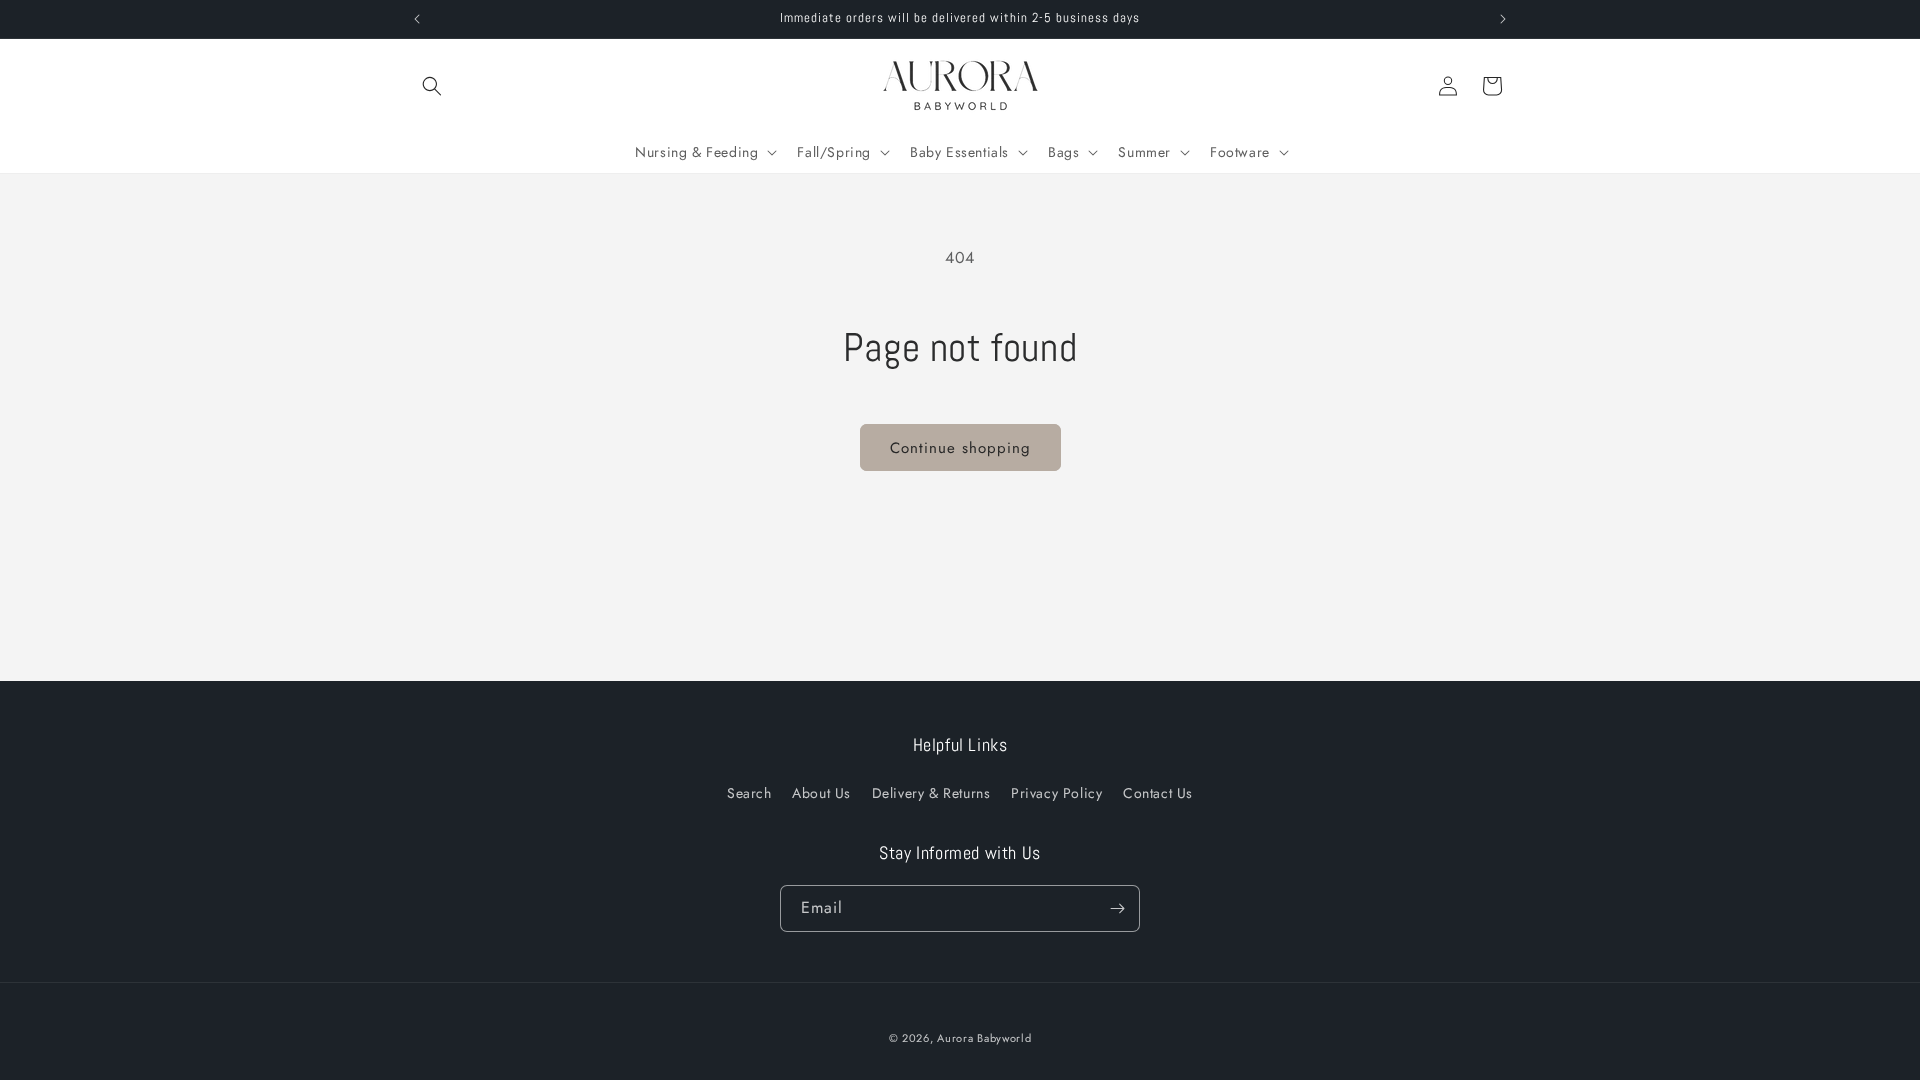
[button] (432, 86)
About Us (821, 793)
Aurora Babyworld (984, 1038)
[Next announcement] (1503, 19)
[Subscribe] (1117, 908)
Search (749, 793)
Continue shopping (960, 448)
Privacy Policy (1056, 793)
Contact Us (1158, 793)
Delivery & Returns (931, 793)
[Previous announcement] (417, 19)
